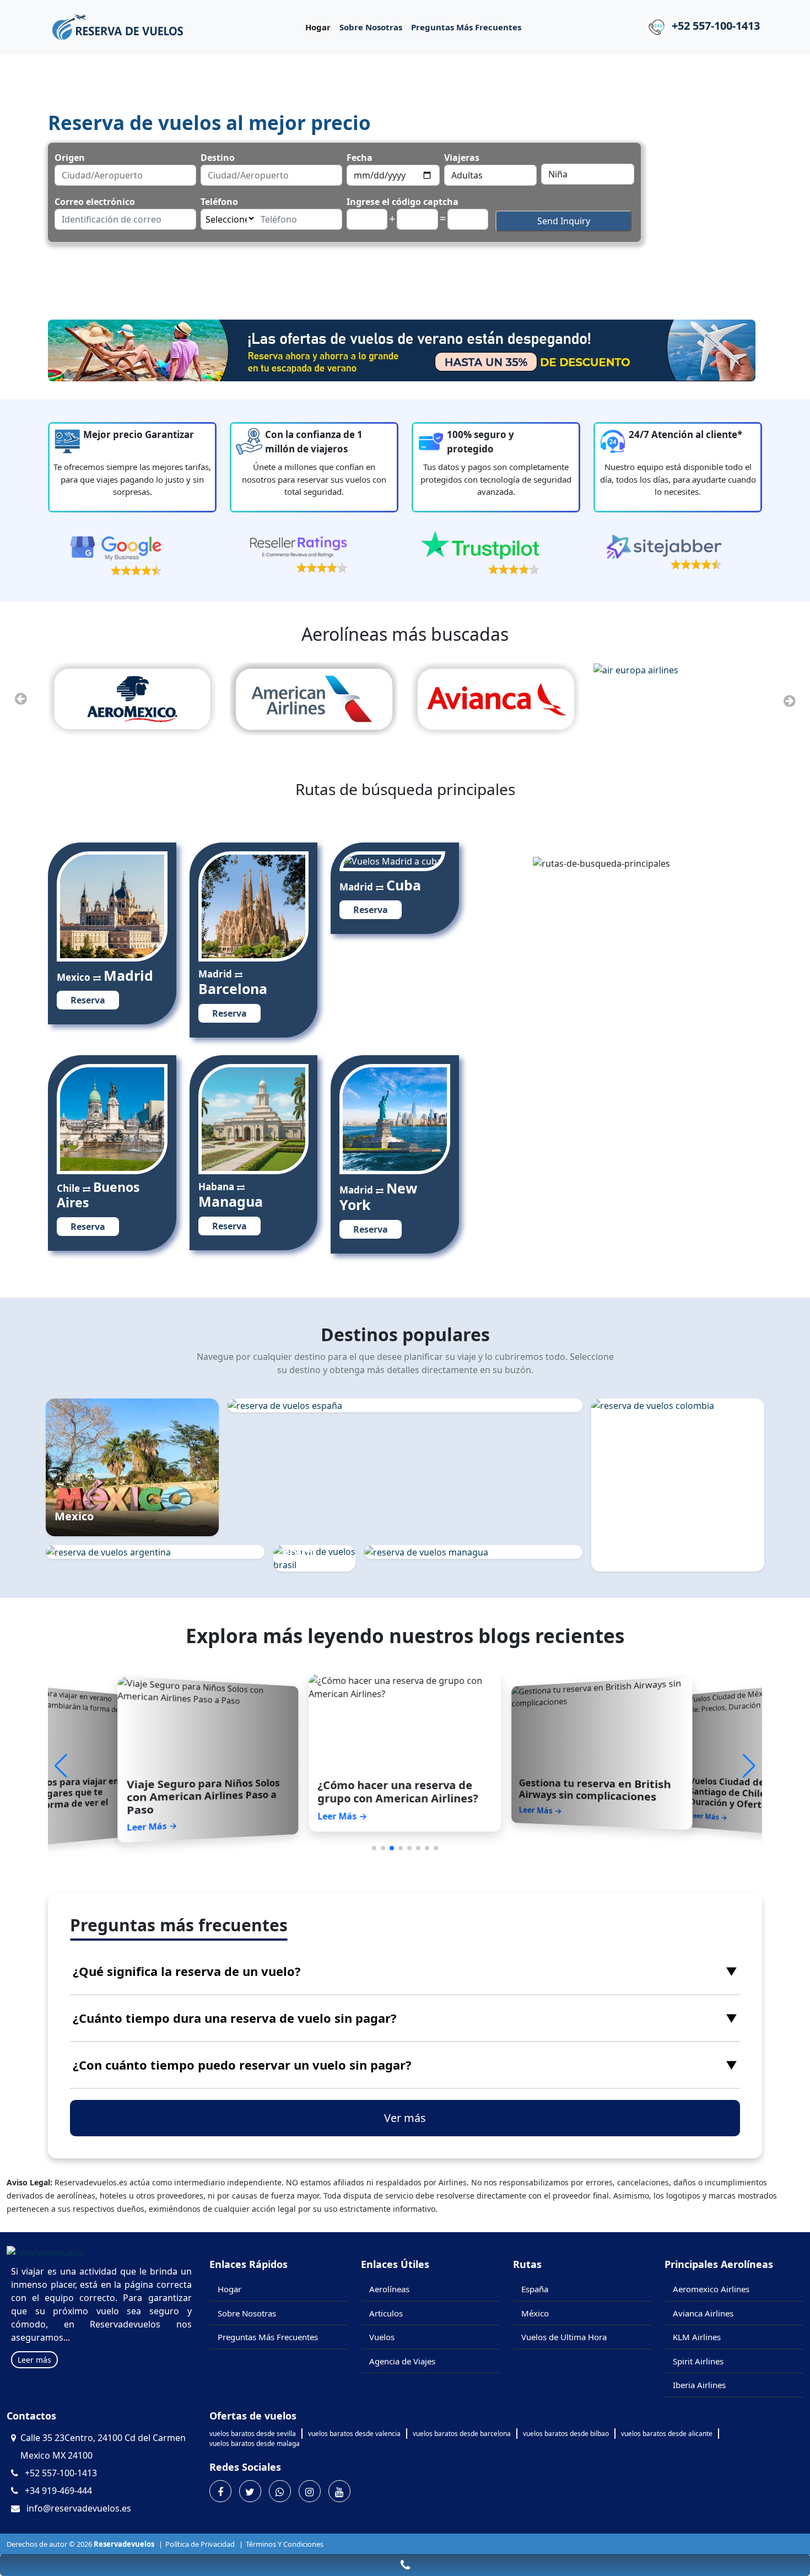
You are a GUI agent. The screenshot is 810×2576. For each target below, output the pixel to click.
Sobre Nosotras (371, 27)
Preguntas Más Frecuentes (466, 27)
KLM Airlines (697, 2337)
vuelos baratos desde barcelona (462, 2434)
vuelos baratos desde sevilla (253, 2434)
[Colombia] (678, 1406)
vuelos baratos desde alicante (667, 2434)
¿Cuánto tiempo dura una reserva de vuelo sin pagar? (405, 2018)
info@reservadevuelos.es (79, 2508)
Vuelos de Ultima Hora (564, 2337)
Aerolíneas (389, 2289)
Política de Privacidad (200, 2544)
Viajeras (462, 158)
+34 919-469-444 (58, 2491)
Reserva (88, 1000)
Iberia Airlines (699, 2385)
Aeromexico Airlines (711, 2289)
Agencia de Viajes (402, 2361)
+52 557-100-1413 (716, 26)
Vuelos (382, 2337)
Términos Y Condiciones (285, 2544)
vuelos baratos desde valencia (354, 2434)
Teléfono (219, 202)
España (535, 2289)
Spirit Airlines (698, 2361)
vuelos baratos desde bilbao (566, 2434)
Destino (218, 158)
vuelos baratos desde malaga (255, 2443)
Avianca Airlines (703, 2313)
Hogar (318, 27)
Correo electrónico (95, 202)
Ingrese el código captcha (403, 202)
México (535, 2313)
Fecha (360, 158)
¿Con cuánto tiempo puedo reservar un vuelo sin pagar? (405, 2065)
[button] (749, 1766)
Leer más (34, 2360)
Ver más (405, 2118)
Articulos (386, 2313)
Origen (70, 158)
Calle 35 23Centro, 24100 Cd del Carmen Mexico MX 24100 (103, 2447)
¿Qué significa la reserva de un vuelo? (405, 1971)
